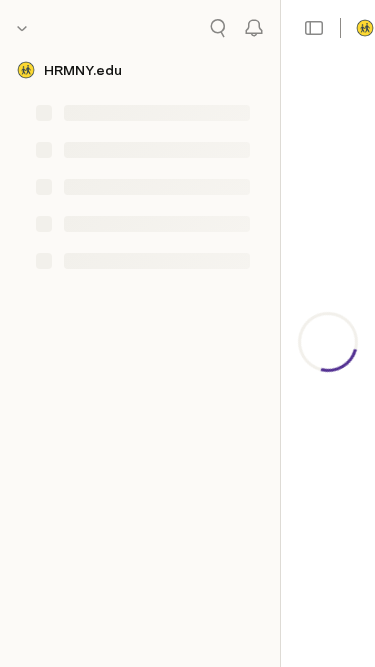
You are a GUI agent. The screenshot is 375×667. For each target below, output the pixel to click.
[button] (314, 28)
